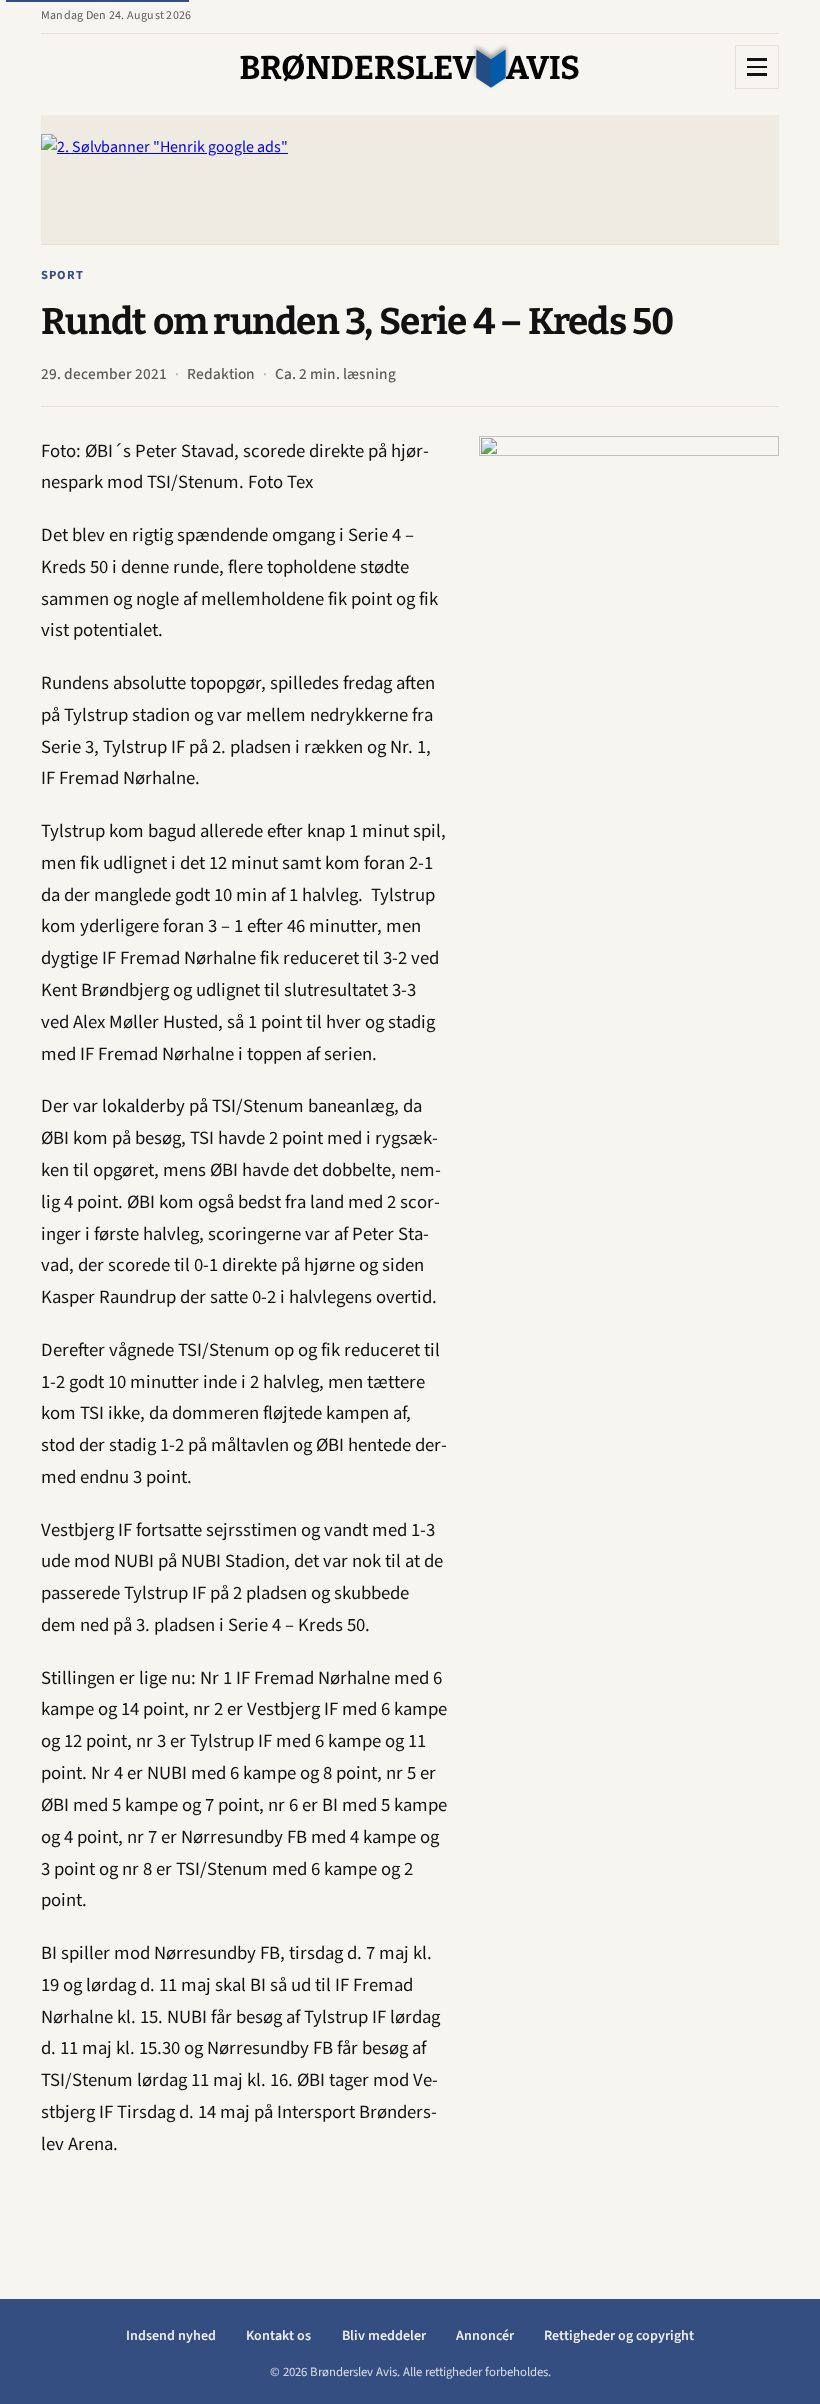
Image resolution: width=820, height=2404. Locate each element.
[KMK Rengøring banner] (629, 736)
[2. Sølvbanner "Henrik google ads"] (410, 179)
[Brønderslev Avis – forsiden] (410, 67)
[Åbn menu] (757, 67)
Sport (62, 275)
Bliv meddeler (384, 2336)
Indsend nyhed (171, 2336)
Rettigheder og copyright (619, 2336)
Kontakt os (278, 2336)
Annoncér (485, 2336)
